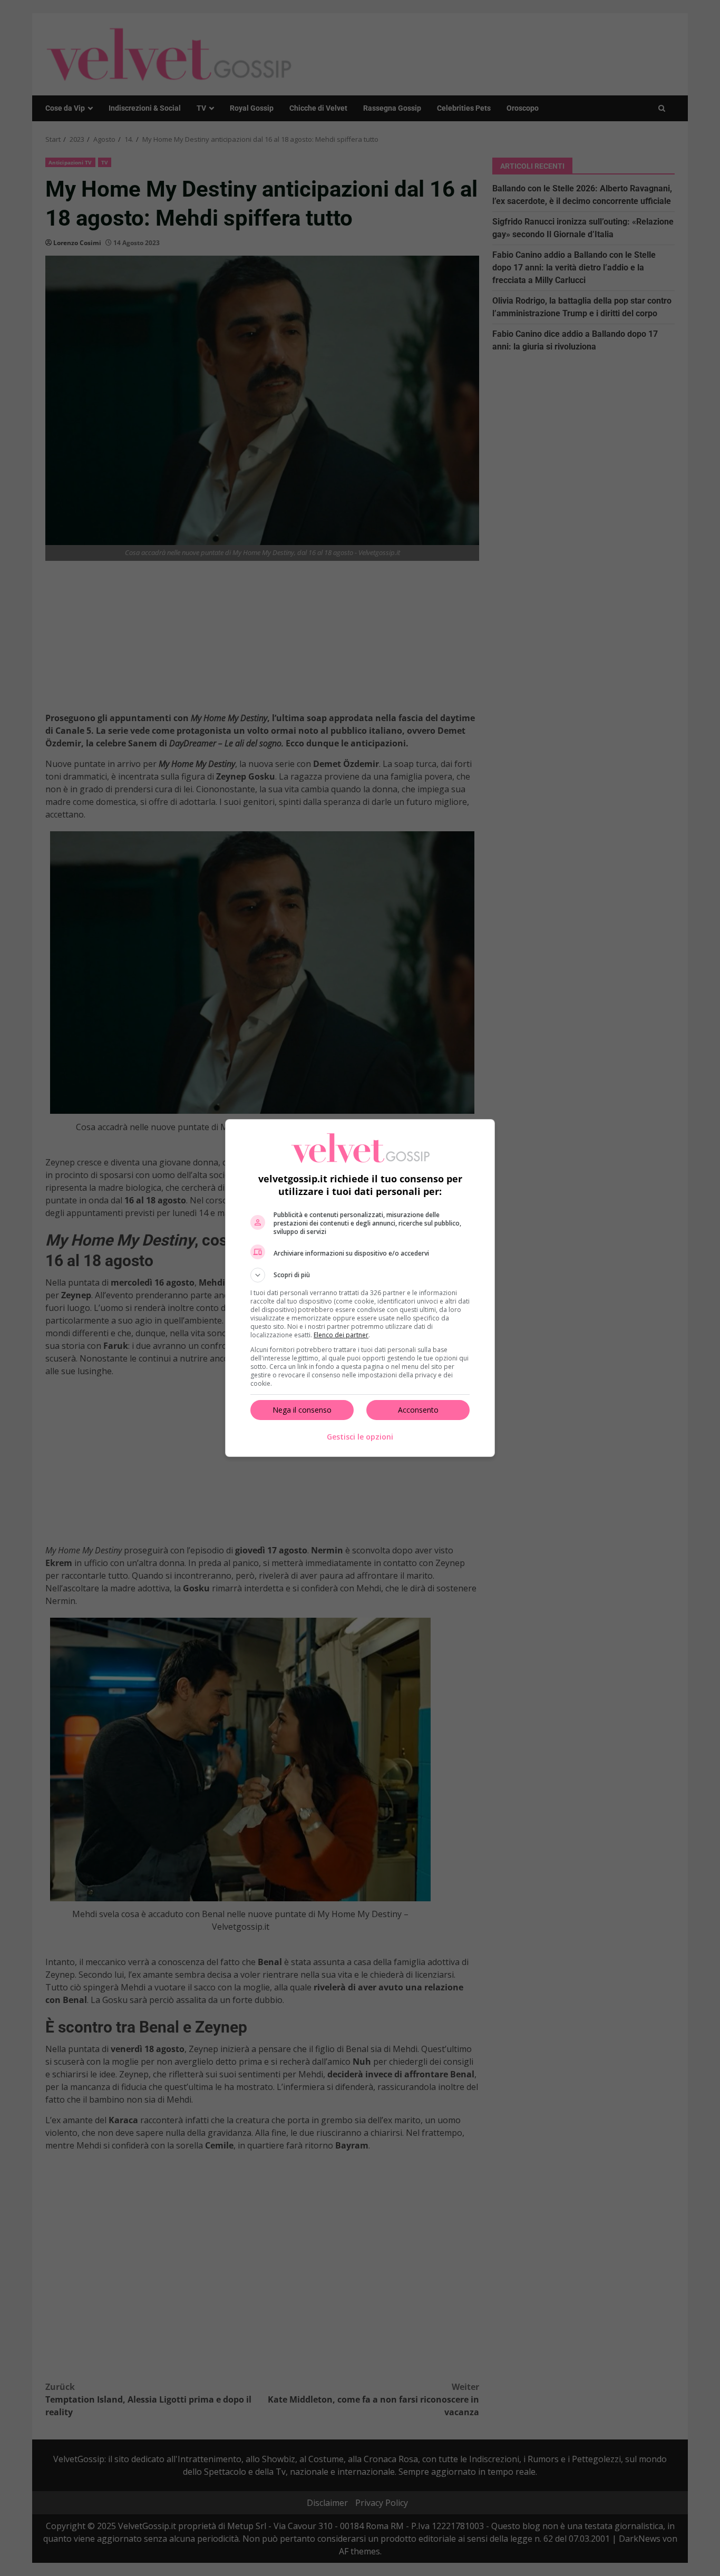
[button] (360, 1275)
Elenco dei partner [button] (341, 1335)
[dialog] (360, 1288)
